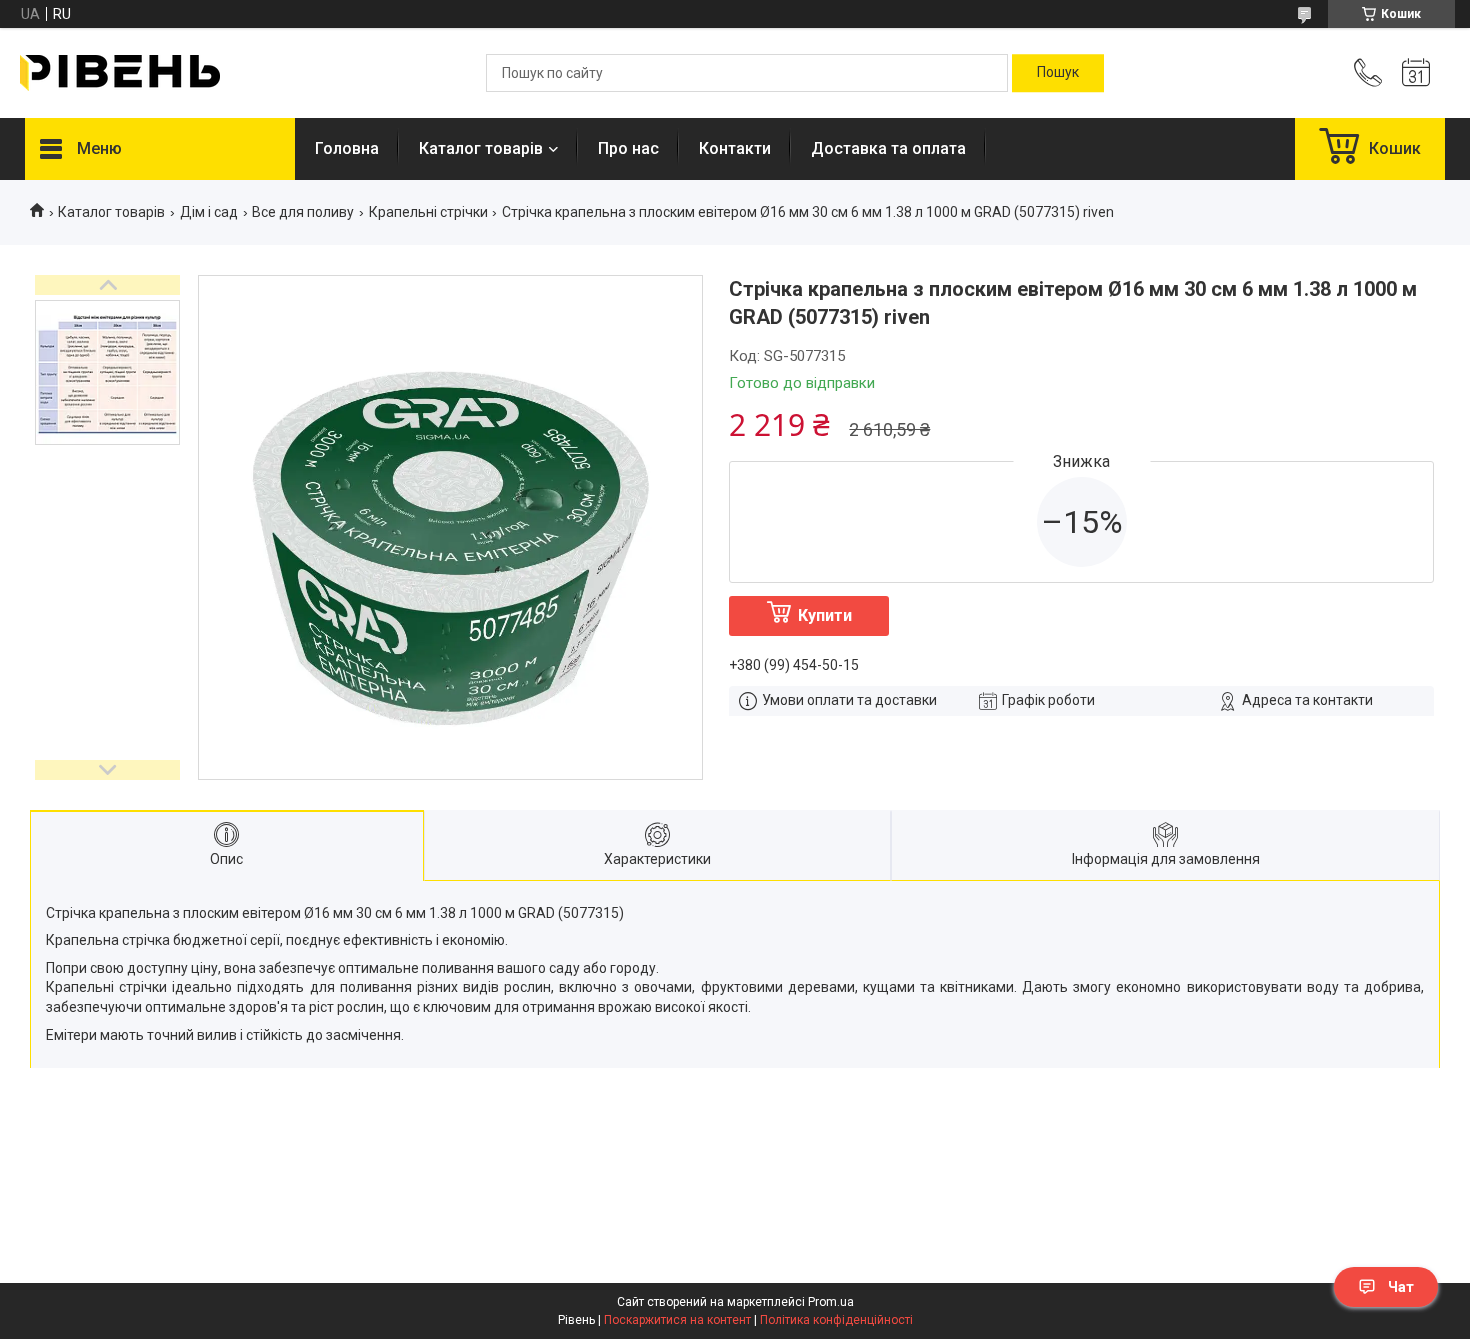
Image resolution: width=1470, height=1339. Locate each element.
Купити (825, 615)
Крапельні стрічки (428, 212)
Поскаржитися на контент (677, 1320)
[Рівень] (120, 73)
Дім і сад (209, 212)
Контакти (735, 148)
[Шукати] (1058, 73)
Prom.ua (831, 1302)
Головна (347, 148)
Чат (1401, 1287)
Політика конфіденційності (836, 1320)
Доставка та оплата (888, 148)
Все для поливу (303, 212)
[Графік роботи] (1416, 73)
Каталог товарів (481, 148)
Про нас (628, 148)
